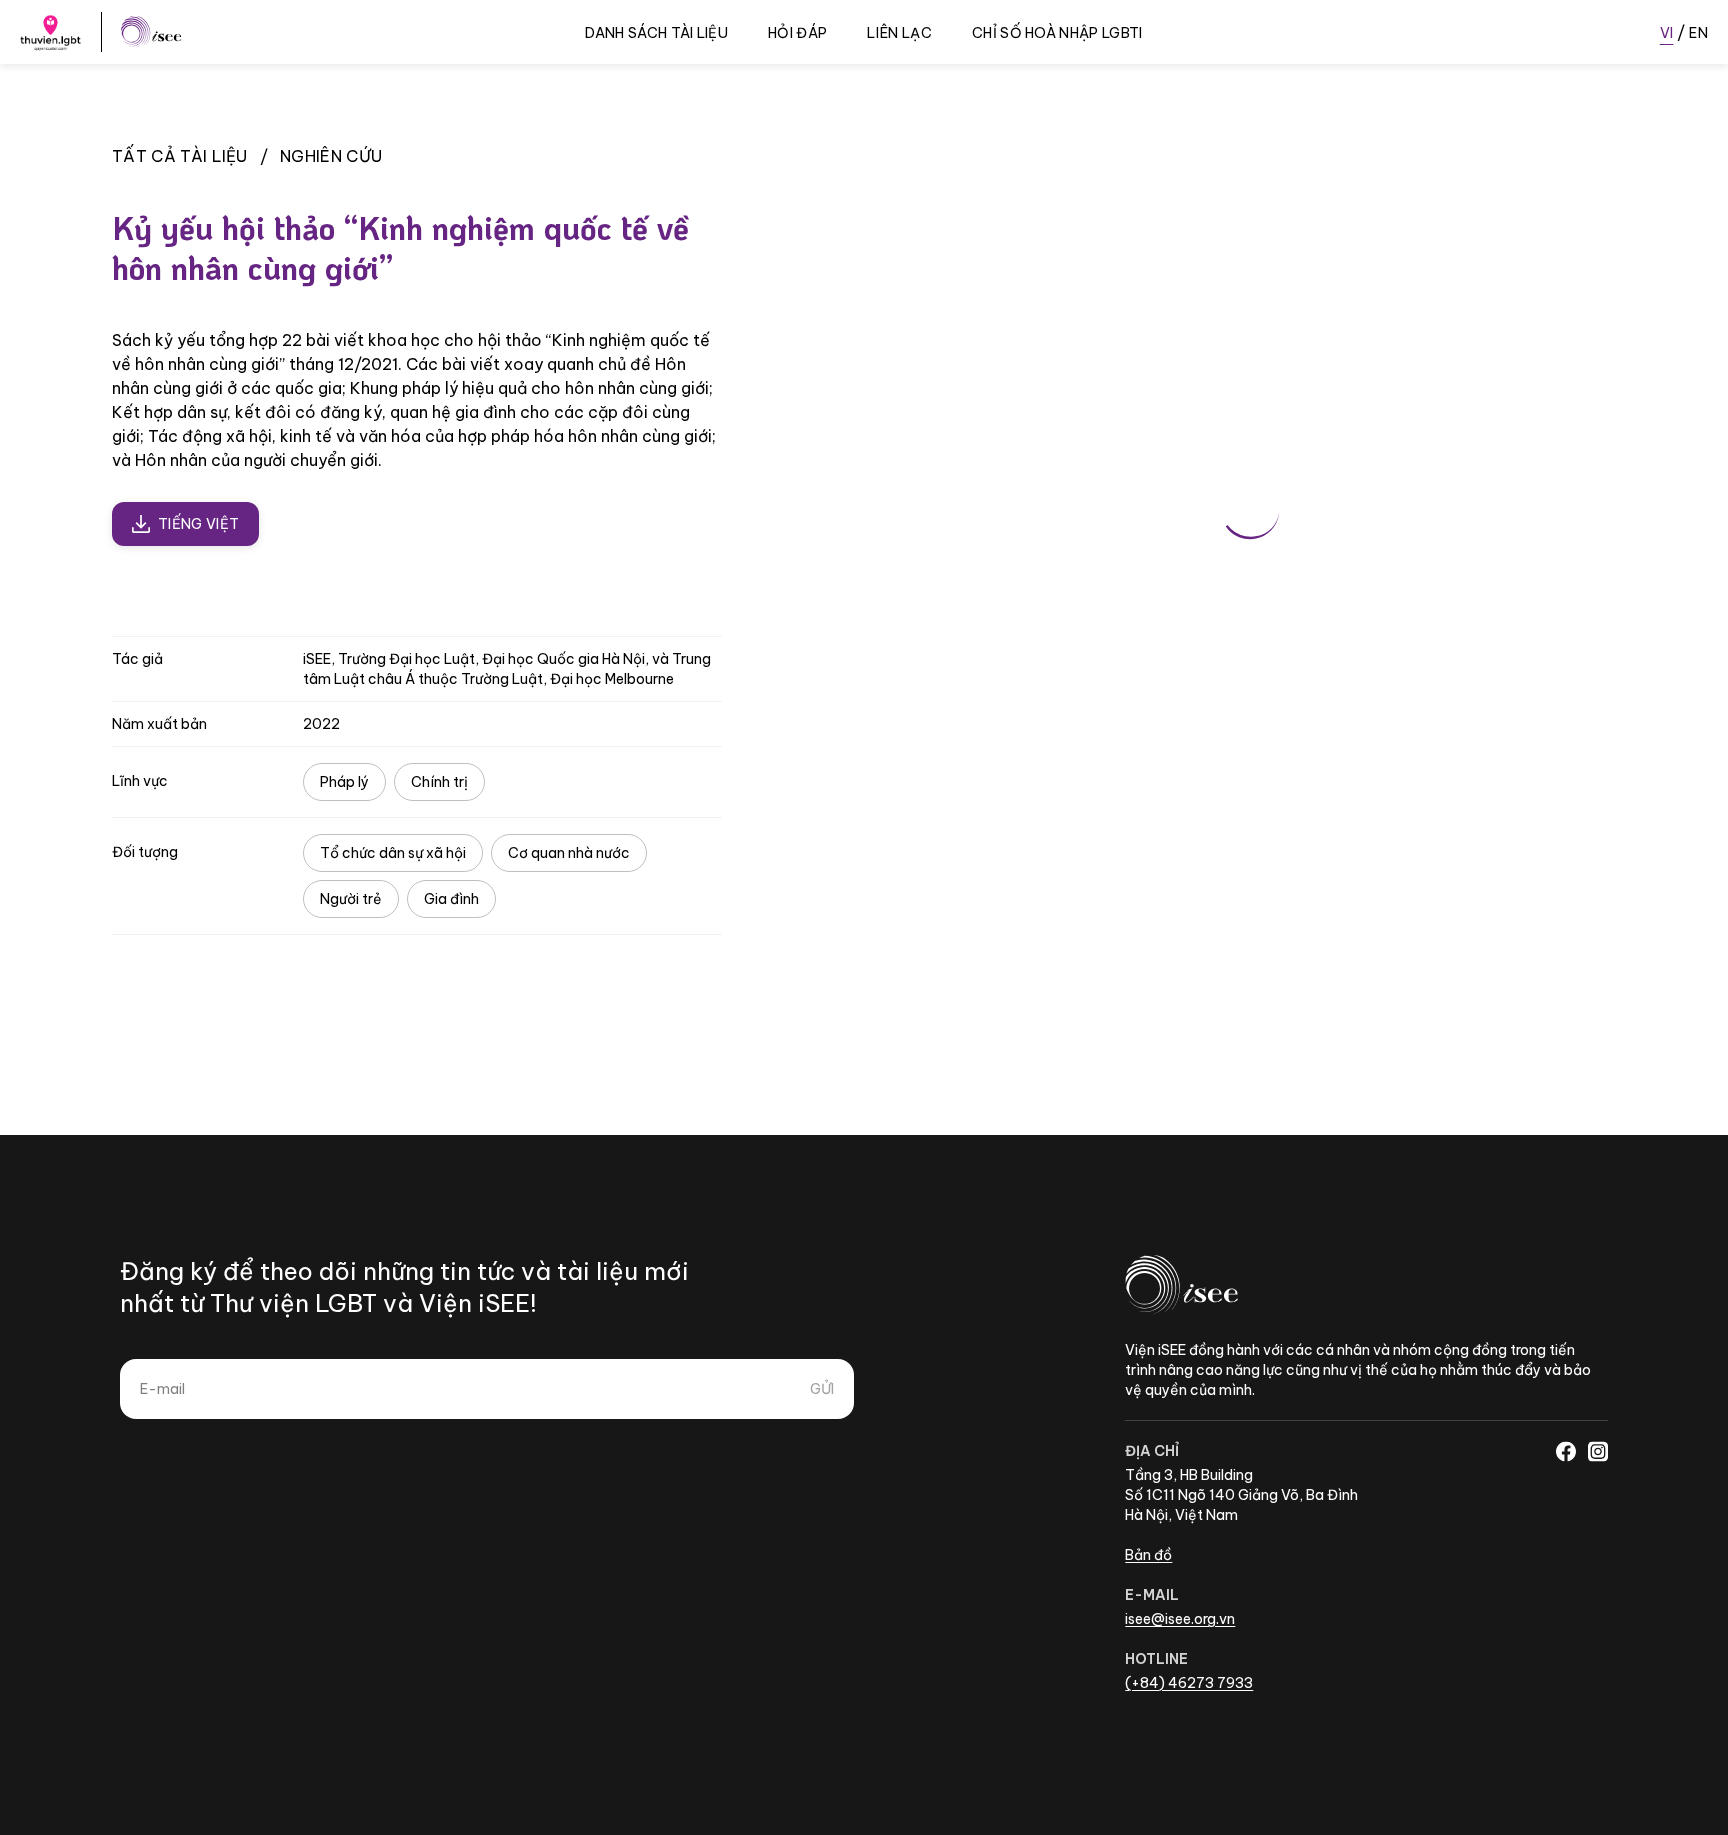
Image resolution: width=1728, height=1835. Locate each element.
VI (1667, 33)
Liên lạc (899, 33)
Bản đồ (1148, 1555)
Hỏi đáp (797, 33)
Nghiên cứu (331, 156)
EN (1698, 33)
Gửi (822, 1389)
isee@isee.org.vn (1180, 1619)
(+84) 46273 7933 (1189, 1683)
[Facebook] (1566, 1451)
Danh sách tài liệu (656, 33)
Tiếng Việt (198, 524)
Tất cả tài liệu (180, 156)
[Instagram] (1598, 1451)
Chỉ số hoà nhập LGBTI (1057, 33)
